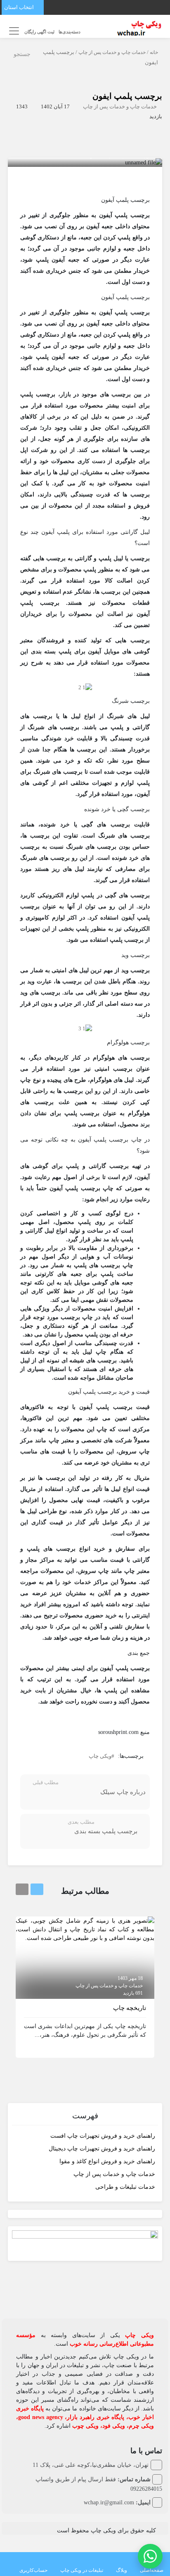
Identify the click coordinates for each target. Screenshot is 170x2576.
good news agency (40, 2417)
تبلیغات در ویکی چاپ (82, 2570)
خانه (154, 52)
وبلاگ (122, 2570)
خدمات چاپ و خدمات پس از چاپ (112, 52)
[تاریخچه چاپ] (85, 1929)
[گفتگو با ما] (150, 2556)
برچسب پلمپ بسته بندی (106, 1831)
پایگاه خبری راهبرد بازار (96, 2417)
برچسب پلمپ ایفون (127, 96)
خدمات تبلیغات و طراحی (125, 2187)
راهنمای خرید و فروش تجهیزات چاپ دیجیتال (102, 2149)
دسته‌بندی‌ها (70, 32)
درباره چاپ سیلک (123, 1792)
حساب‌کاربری (33, 2570)
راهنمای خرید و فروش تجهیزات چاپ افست (103, 2136)
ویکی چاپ (100, 1756)
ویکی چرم (141, 2426)
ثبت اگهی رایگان (39, 32)
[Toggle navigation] (13, 31)
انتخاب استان (20, 7)
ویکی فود (114, 2426)
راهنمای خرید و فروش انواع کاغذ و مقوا (107, 2161)
